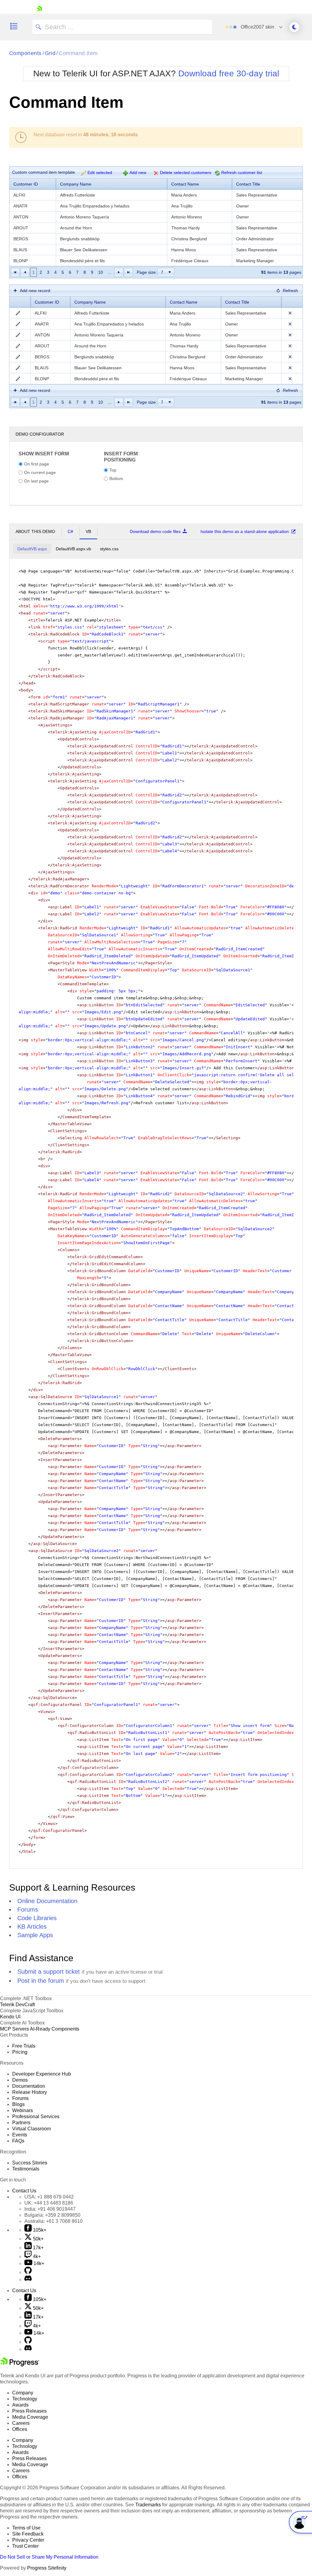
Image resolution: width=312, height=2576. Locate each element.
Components (25, 53)
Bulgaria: (52, 2215)
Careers (21, 2423)
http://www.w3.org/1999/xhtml (84, 606)
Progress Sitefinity (47, 2568)
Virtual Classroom (32, 2129)
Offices (20, 2429)
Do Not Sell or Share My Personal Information (49, 2557)
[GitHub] (28, 2272)
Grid (50, 53)
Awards (20, 2405)
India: (50, 2209)
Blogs (18, 2104)
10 (101, 272)
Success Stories (30, 2163)
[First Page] (15, 272)
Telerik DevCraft (17, 2005)
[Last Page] (129, 272)
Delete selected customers (186, 172)
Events (20, 2135)
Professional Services (36, 2116)
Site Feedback (28, 2534)
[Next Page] (119, 272)
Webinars (23, 2110)
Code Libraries (37, 1918)
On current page (40, 472)
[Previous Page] (25, 272)
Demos (20, 2080)
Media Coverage (30, 2417)
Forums (28, 1909)
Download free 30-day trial (229, 73)
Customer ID (26, 184)
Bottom (116, 478)
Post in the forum (41, 1981)
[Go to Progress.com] (20, 2365)
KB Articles (32, 1927)
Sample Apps (35, 1935)
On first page (37, 464)
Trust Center (25, 2546)
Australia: (53, 2221)
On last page (36, 481)
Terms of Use (26, 2528)
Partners (21, 2123)
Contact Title (248, 184)
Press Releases (29, 2411)
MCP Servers (14, 2029)
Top (113, 470)
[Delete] (290, 313)
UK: (49, 2203)
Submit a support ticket (49, 1972)
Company (23, 2393)
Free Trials (24, 2046)
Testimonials (26, 2169)
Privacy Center (28, 2540)
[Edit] (18, 313)
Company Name (76, 184)
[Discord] (28, 2280)
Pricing (20, 2052)
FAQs (18, 2141)
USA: (49, 2197)
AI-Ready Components (55, 2029)
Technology (25, 2399)
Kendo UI (10, 2017)
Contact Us (24, 2191)
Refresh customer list (242, 172)
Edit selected (100, 172)
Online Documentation (47, 1901)
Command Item (78, 53)
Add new (138, 172)
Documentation (29, 2086)
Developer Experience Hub (42, 2074)
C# (70, 531)
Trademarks (148, 2505)
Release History (30, 2092)
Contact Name (185, 184)
